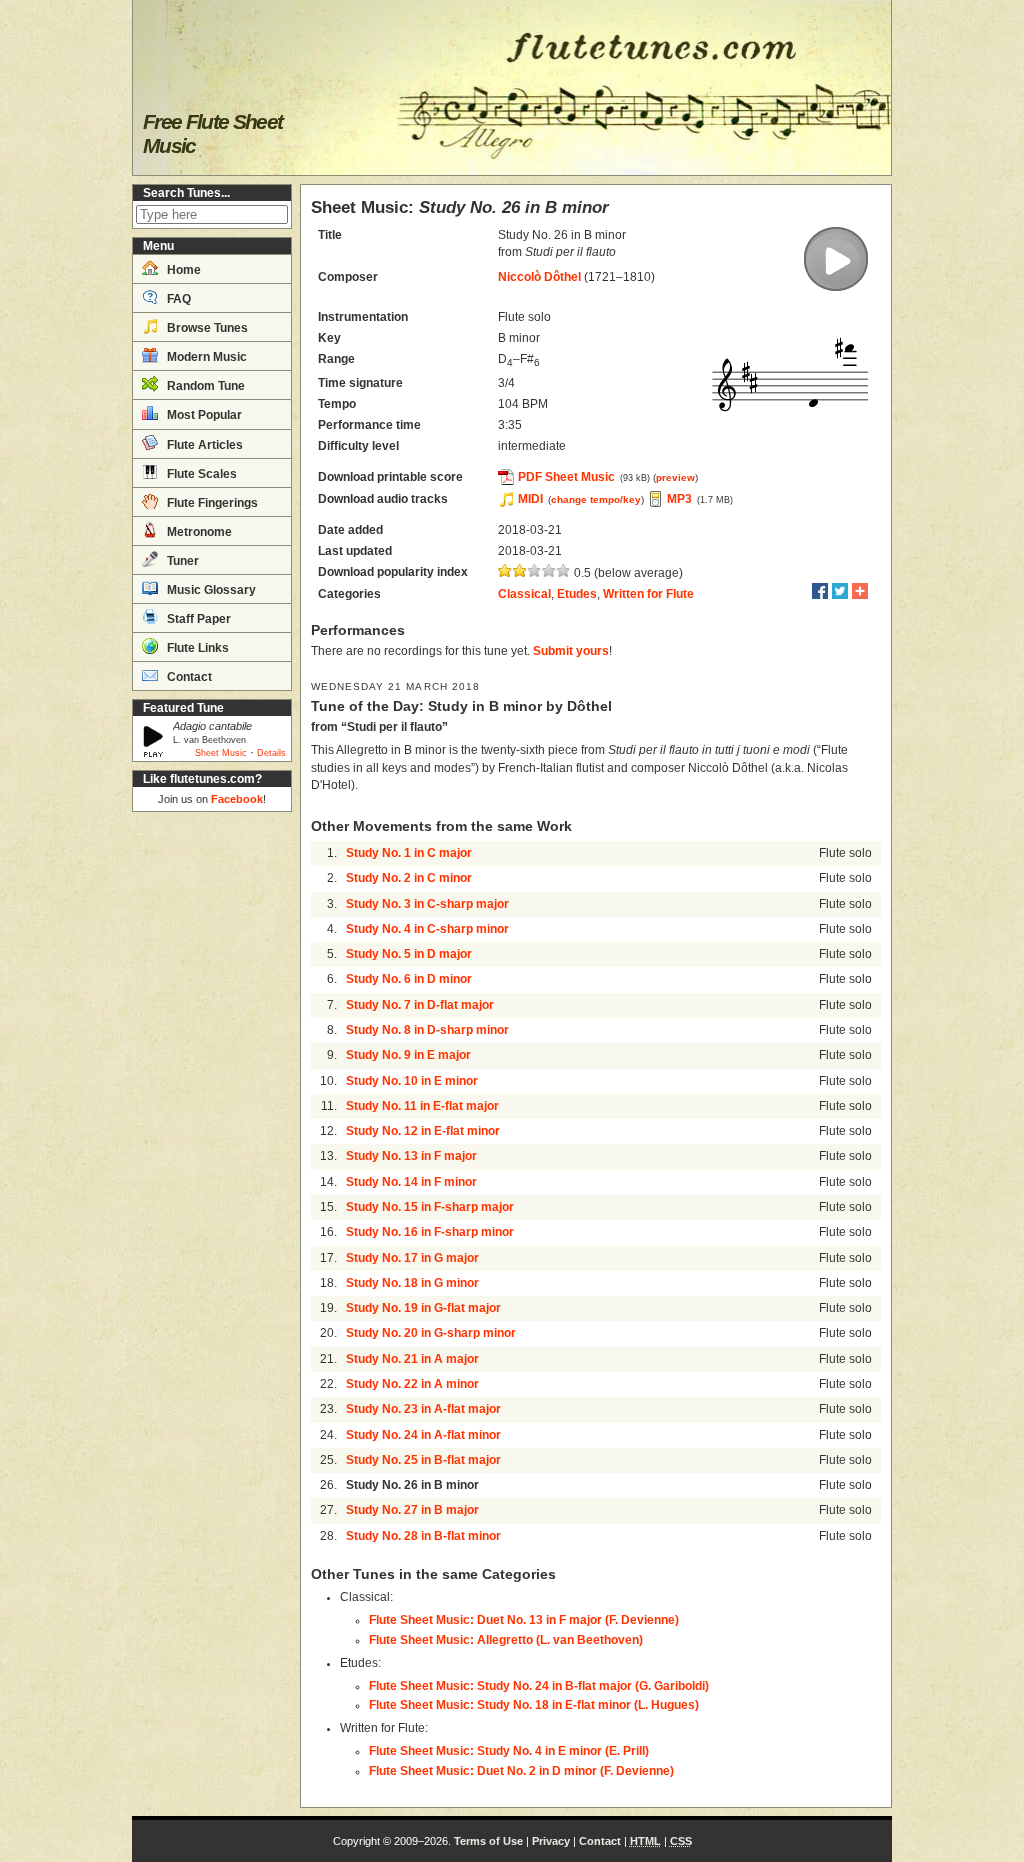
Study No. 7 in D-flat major (420, 1005)
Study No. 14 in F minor (411, 1182)
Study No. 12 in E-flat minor (423, 1131)
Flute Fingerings (211, 503)
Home (182, 270)
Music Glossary (210, 590)
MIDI (530, 499)
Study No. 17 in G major (412, 1258)
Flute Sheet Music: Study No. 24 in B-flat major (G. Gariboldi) (539, 1686)
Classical (524, 594)
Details (271, 753)
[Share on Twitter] (840, 591)
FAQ (177, 299)
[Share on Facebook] (820, 591)
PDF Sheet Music (566, 477)
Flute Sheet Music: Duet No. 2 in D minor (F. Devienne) (521, 1771)
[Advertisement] (212, 1120)
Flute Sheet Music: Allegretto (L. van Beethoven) (506, 1640)
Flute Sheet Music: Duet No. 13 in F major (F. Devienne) (524, 1620)
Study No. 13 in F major (411, 1156)
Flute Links (196, 648)
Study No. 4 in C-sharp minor (427, 929)
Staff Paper (197, 619)
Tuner (181, 561)
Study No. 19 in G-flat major (423, 1308)
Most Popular (203, 415)
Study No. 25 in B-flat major (423, 1460)
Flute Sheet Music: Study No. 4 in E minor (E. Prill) (509, 1751)
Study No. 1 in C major (409, 853)
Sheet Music (221, 753)
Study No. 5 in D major (409, 954)
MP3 (679, 499)
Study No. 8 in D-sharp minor (427, 1030)
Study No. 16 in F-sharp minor (430, 1232)
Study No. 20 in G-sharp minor (431, 1333)
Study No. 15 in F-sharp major (430, 1207)
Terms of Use (488, 1841)
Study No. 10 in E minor (412, 1081)
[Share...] (860, 591)
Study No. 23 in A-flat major (423, 1409)
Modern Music (205, 357)
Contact (188, 677)
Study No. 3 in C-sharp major (427, 904)
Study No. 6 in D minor (409, 979)
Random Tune (204, 386)
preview (675, 477)
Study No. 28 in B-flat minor (423, 1536)
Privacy (551, 1841)
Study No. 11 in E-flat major (422, 1106)
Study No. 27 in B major (412, 1510)
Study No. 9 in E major (408, 1055)
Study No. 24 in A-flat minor (423, 1435)
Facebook (237, 799)
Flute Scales (200, 474)
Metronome (198, 532)
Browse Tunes (206, 328)
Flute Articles (203, 445)
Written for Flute (648, 594)
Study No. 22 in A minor (412, 1384)
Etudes (577, 594)
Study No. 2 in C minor (409, 878)
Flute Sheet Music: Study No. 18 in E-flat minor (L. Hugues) (534, 1705)
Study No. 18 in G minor (412, 1283)
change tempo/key (596, 499)
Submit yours (571, 651)
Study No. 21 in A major (412, 1359)
